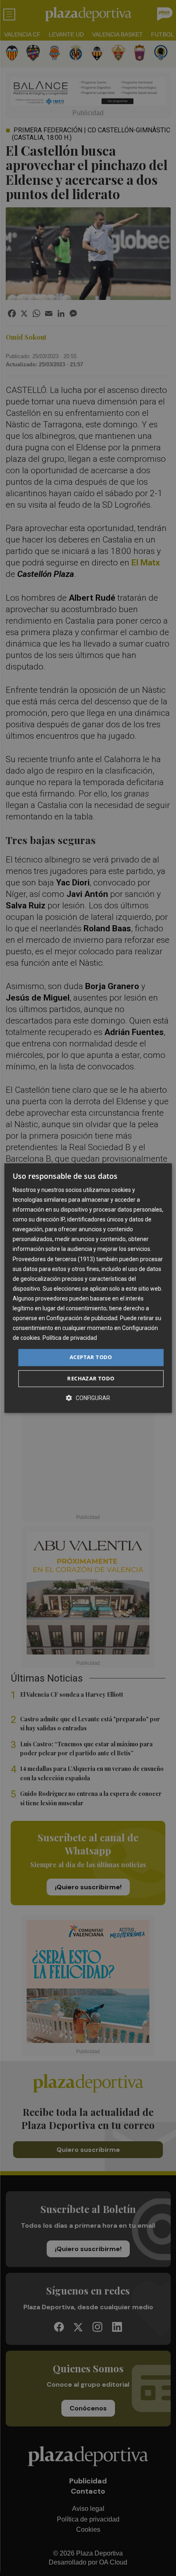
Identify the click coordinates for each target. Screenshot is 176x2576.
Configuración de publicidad (82, 1318)
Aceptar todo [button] (91, 1357)
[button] (88, 1398)
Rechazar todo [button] (91, 1378)
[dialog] (88, 1288)
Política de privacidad (70, 1338)
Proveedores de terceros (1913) (54, 1259)
